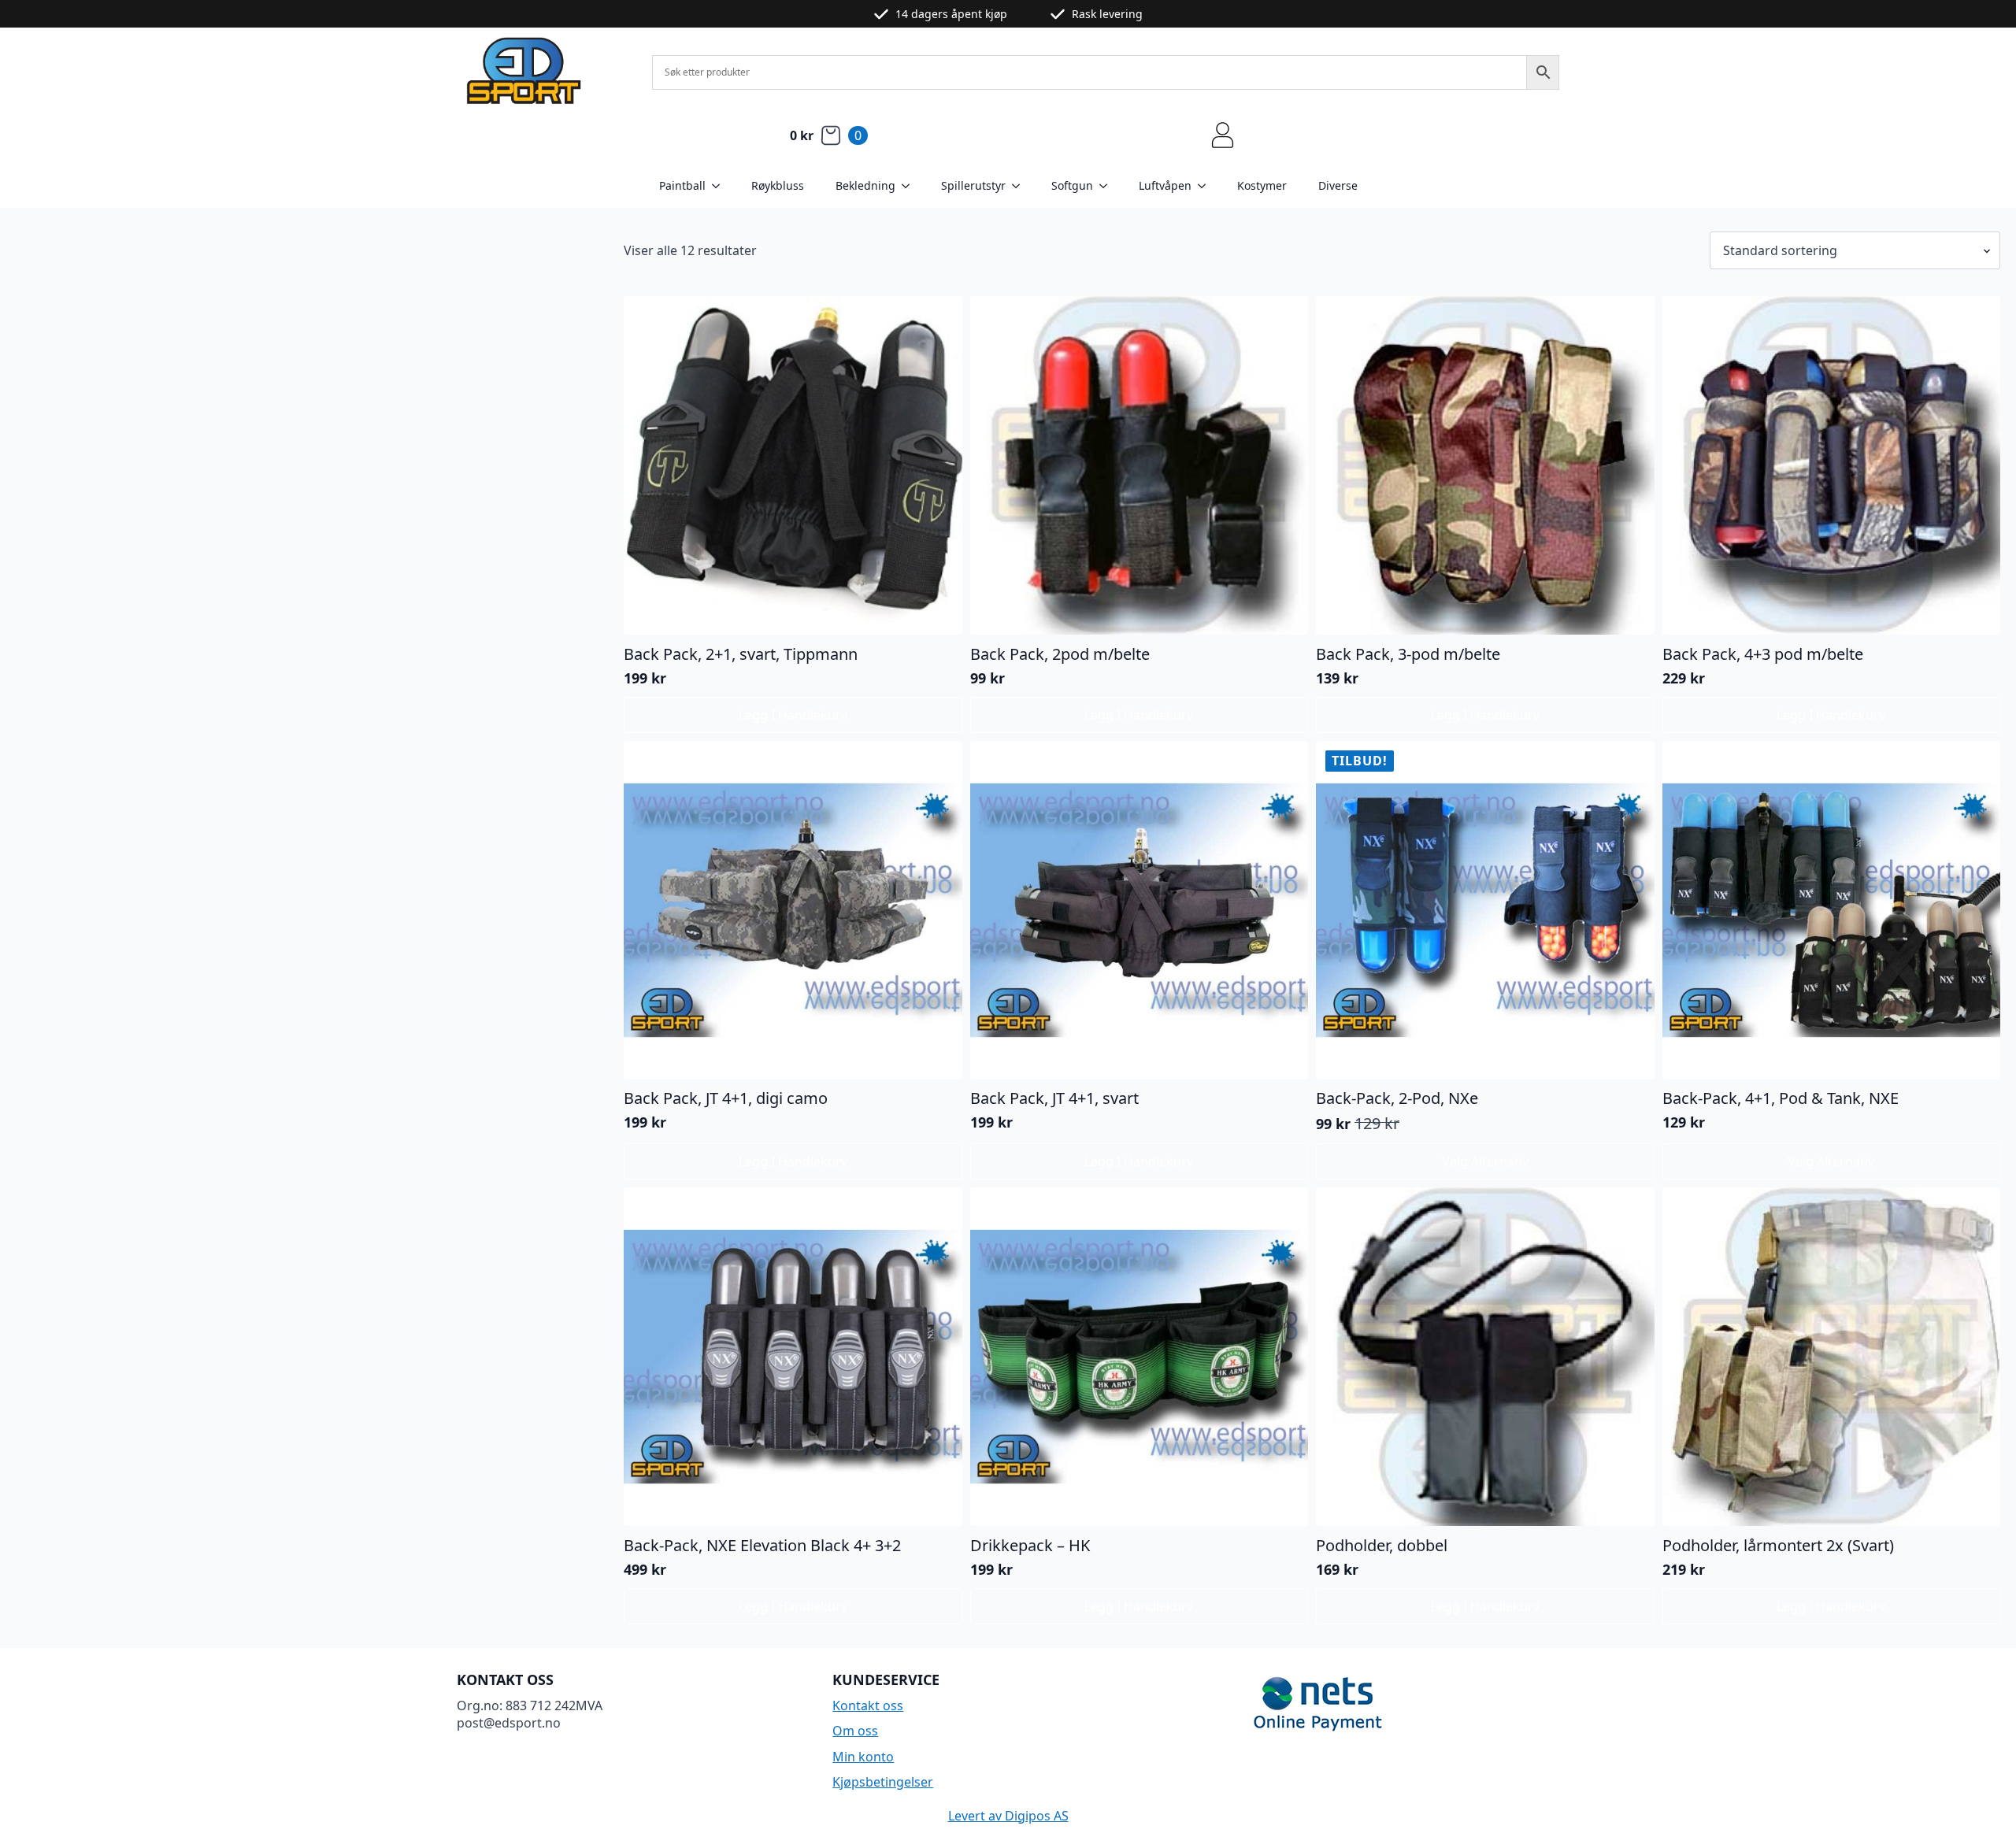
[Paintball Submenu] (721, 186)
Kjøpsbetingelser (883, 1782)
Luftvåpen (1165, 185)
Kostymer (1262, 185)
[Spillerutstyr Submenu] (1021, 186)
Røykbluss (778, 185)
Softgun (1072, 185)
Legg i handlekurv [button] (793, 715)
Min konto (863, 1757)
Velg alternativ (1485, 1161)
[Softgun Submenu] (1108, 186)
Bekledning (865, 185)
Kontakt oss (868, 1705)
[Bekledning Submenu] (910, 186)
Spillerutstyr (973, 185)
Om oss (855, 1731)
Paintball (682, 185)
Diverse (1338, 185)
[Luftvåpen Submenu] (1206, 186)
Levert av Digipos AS (1008, 1816)
